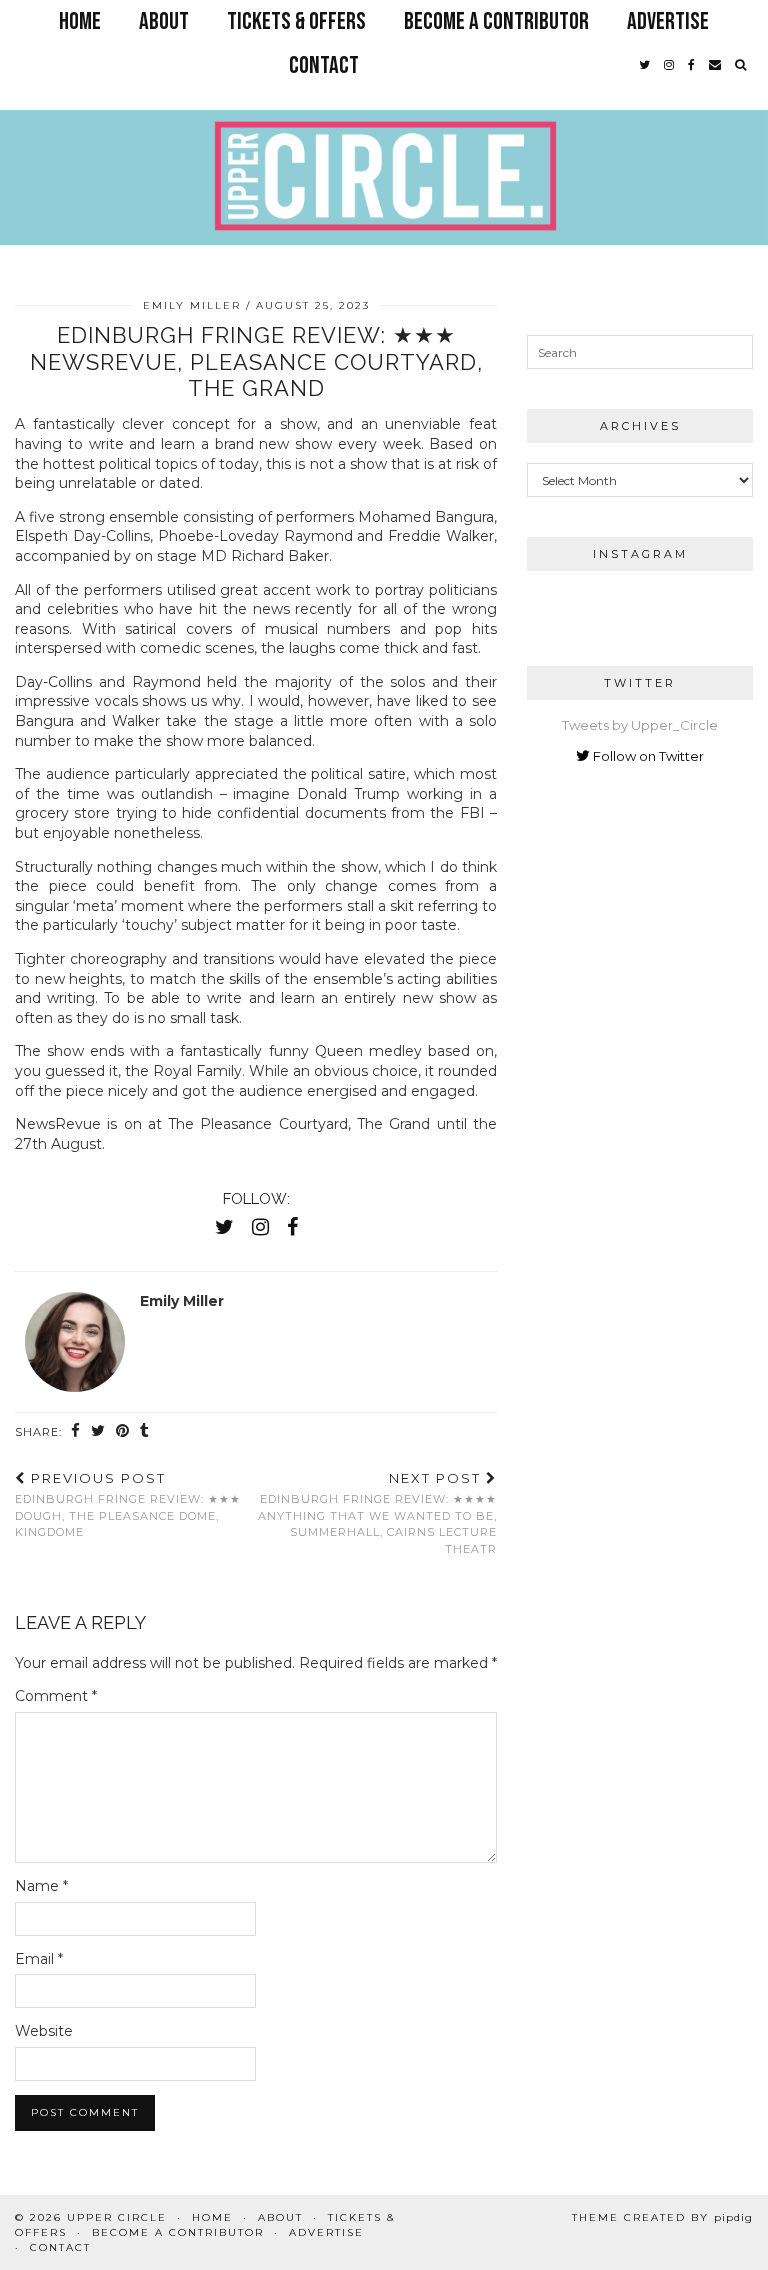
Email (39, 1959)
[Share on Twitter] (98, 1431)
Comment (56, 1696)
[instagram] (669, 66)
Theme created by (662, 2217)
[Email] (715, 66)
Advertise (668, 21)
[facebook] (691, 66)
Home (80, 21)
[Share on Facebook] (76, 1431)
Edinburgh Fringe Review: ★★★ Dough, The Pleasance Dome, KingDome (128, 1505)
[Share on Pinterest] (123, 1431)
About (164, 21)
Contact (324, 65)
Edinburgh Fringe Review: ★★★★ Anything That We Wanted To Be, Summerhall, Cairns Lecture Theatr (377, 1513)
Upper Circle (117, 2217)
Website (44, 2031)
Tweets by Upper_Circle (640, 725)
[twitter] (644, 66)
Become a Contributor (496, 21)
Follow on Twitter (647, 756)
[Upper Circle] (384, 137)
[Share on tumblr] (145, 1431)
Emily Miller (192, 305)
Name (41, 1886)
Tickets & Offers (296, 21)
